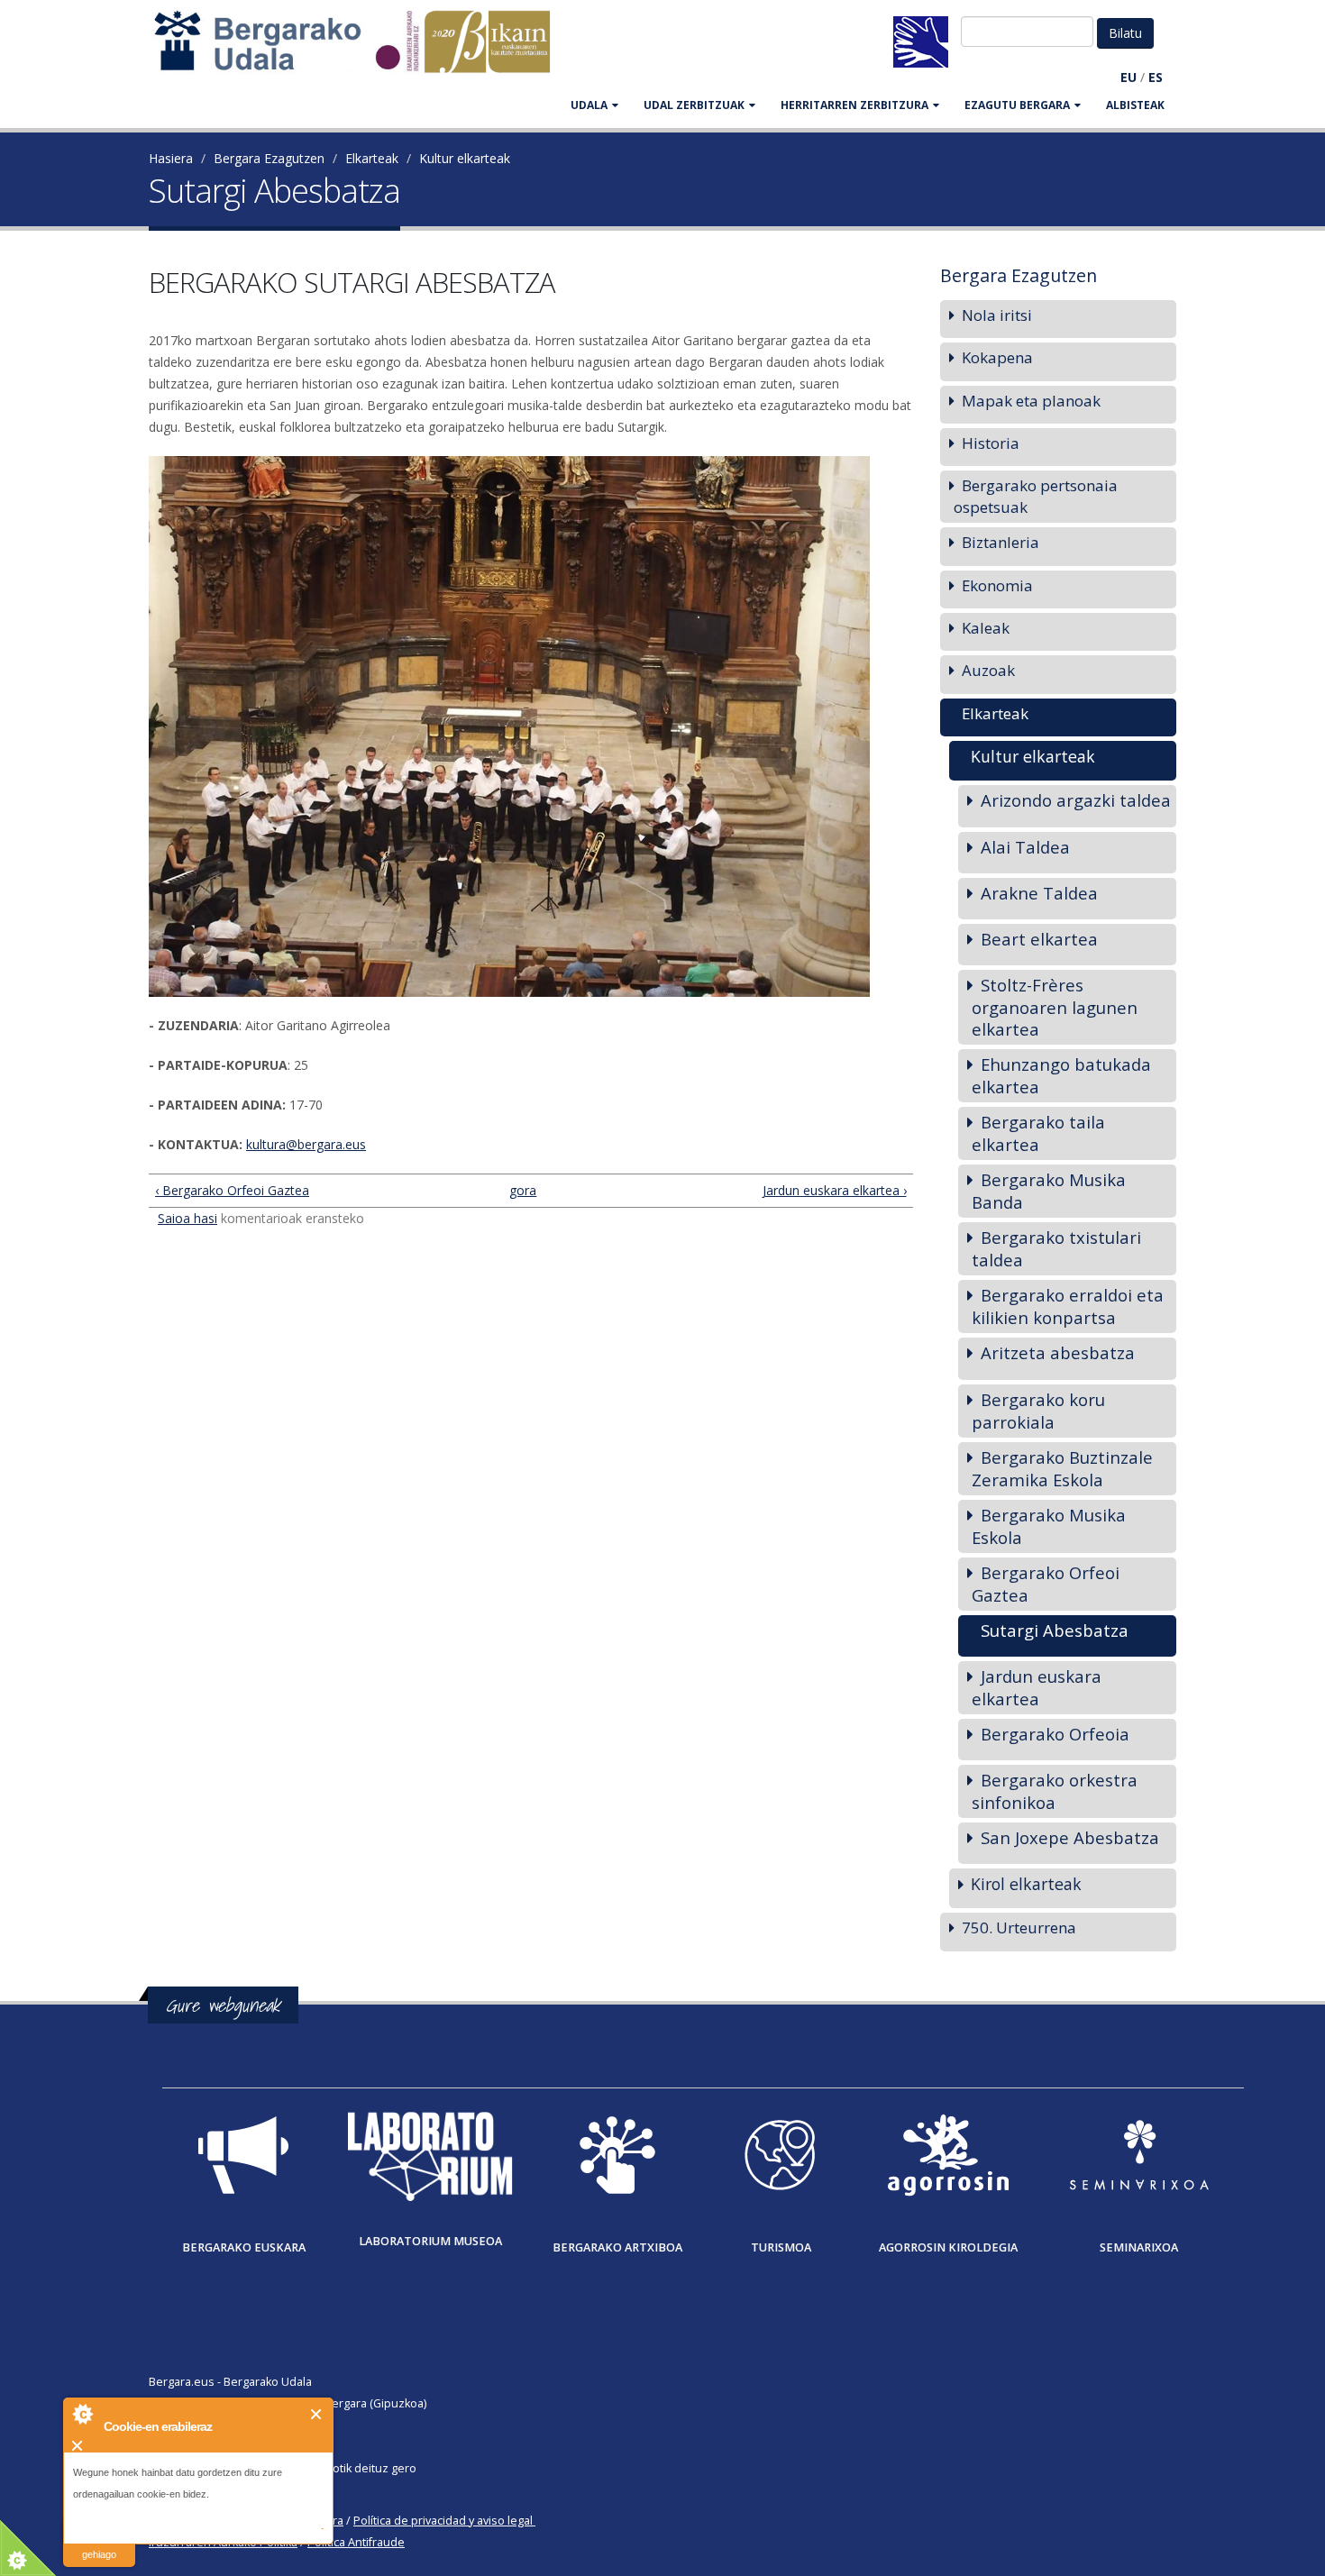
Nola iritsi (997, 315)
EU (1129, 77)
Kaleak (986, 628)
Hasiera (171, 158)
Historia (991, 443)
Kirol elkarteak (1026, 1884)
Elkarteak (372, 158)
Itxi (317, 2414)
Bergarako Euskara (244, 2247)
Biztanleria (1001, 542)
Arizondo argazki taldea (1076, 800)
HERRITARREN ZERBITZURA (854, 105)
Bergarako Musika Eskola (1049, 1526)
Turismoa (781, 2247)
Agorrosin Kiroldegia (948, 2247)
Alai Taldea (1025, 847)
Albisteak (1135, 105)
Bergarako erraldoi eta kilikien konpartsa (1068, 1306)
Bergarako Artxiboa (617, 2247)
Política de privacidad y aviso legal (443, 2521)
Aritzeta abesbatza (1058, 1352)
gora (523, 1190)
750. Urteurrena (1019, 1927)
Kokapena (997, 357)
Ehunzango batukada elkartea (1061, 1075)
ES (1156, 77)
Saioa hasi (187, 1218)
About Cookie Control (82, 2414)
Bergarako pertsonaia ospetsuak (1036, 496)
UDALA (589, 105)
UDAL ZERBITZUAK (694, 105)
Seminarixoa (1139, 2247)
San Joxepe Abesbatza (1070, 1837)
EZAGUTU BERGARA (1017, 105)
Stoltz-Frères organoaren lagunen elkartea (1055, 1007)
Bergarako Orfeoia (1055, 1734)
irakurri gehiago (99, 2543)
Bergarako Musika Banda (1049, 1191)
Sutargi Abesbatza (1055, 1630)
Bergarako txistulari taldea (1056, 1248)
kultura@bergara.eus (306, 1144)
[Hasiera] (361, 50)
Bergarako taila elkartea (1038, 1133)
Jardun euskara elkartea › (834, 1190)
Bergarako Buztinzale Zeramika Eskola (1062, 1468)
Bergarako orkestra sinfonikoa (1055, 1791)
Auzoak (988, 670)
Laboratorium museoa (430, 2241)
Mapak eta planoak (1031, 401)
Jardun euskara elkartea (1037, 1687)
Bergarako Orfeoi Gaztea (1046, 1584)
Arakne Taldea (1039, 893)
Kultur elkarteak (465, 158)
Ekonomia (997, 585)
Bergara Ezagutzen (269, 158)
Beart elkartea (1039, 939)
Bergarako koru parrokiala (1038, 1411)
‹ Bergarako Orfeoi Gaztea (232, 1190)
